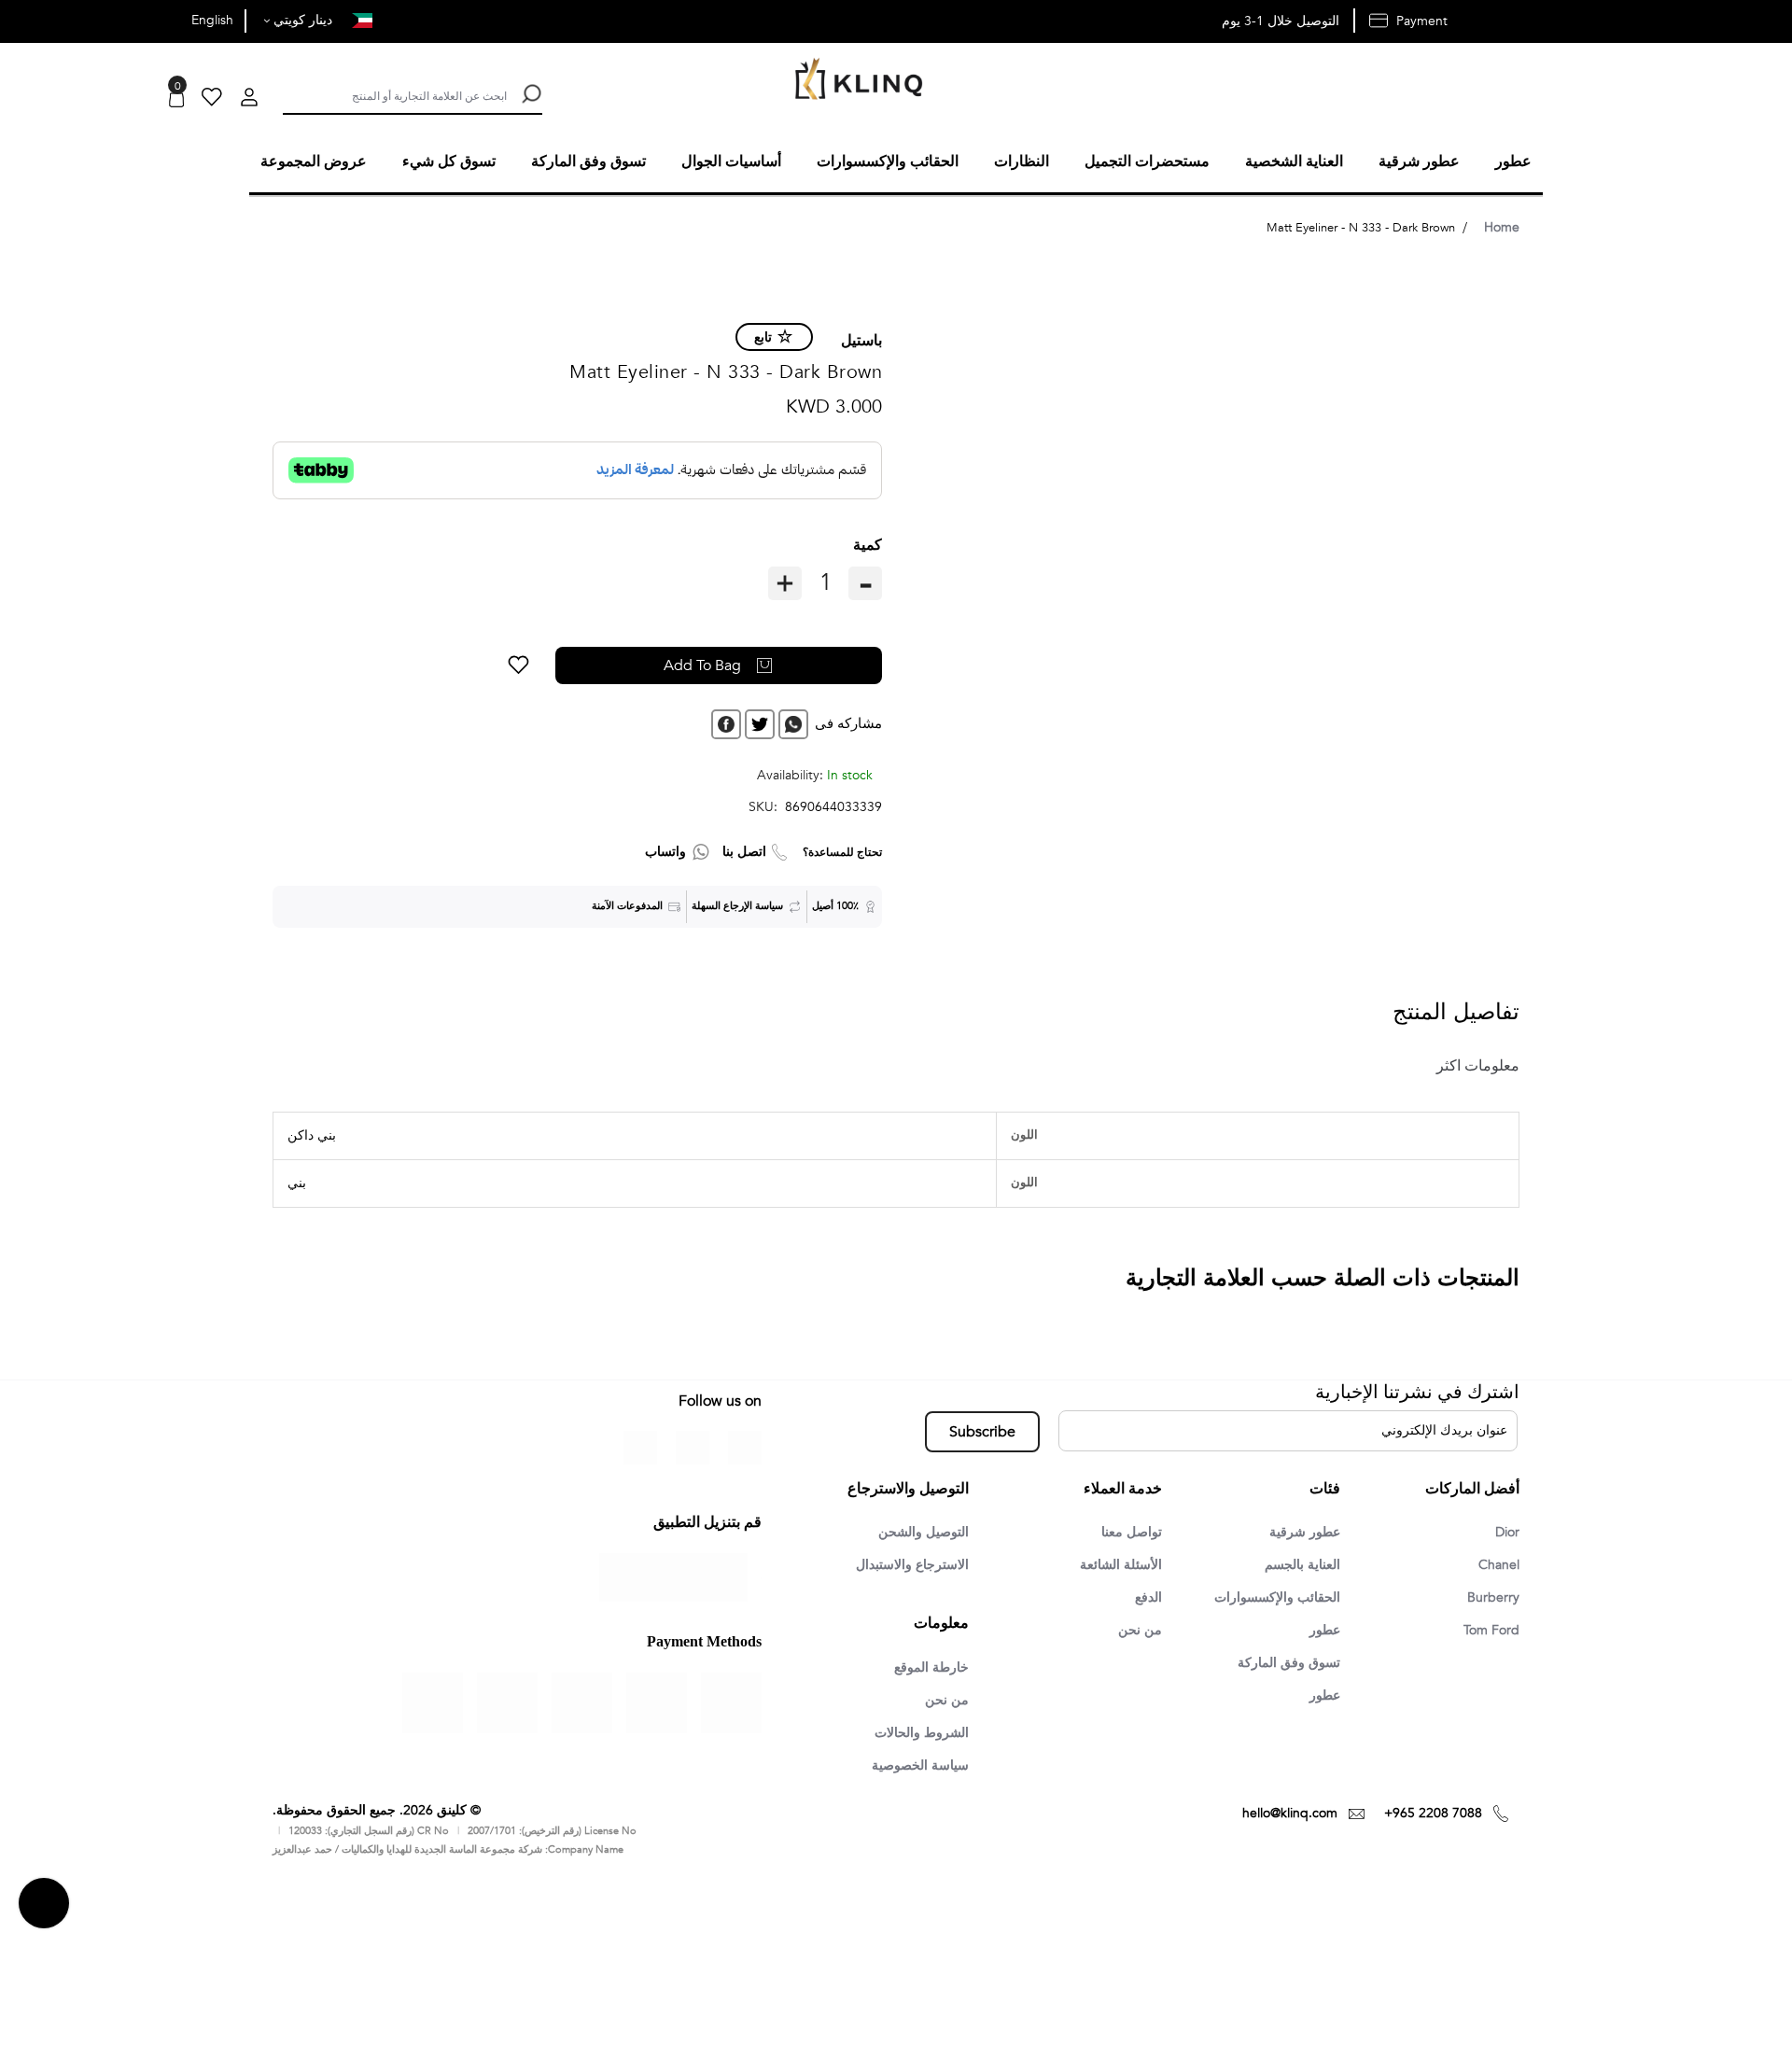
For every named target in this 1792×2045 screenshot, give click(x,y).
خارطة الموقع (926, 1667)
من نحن (1138, 1631)
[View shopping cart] (176, 99)
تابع (763, 335)
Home (1502, 224)
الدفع (1146, 1597)
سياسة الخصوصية (914, 1768)
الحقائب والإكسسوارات (1269, 1597)
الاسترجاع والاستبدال (905, 1563)
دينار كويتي (301, 20)
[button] (588, 663)
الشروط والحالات (915, 1734)
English (212, 20)
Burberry (1491, 1597)
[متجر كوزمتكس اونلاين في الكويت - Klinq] (854, 81)
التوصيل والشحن (917, 1530)
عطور (1322, 1631)
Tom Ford (1488, 1631)
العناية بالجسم (1297, 1563)
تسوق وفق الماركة (1283, 1664)
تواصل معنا (1128, 1530)
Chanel (1496, 1563)
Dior (1505, 1530)
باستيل (861, 338)
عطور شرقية (1300, 1530)
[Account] (249, 99)
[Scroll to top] (44, 1906)
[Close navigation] (20, 19)
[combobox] (395, 94)
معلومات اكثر (1471, 1063)
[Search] (530, 94)
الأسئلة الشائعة (1116, 1563)
